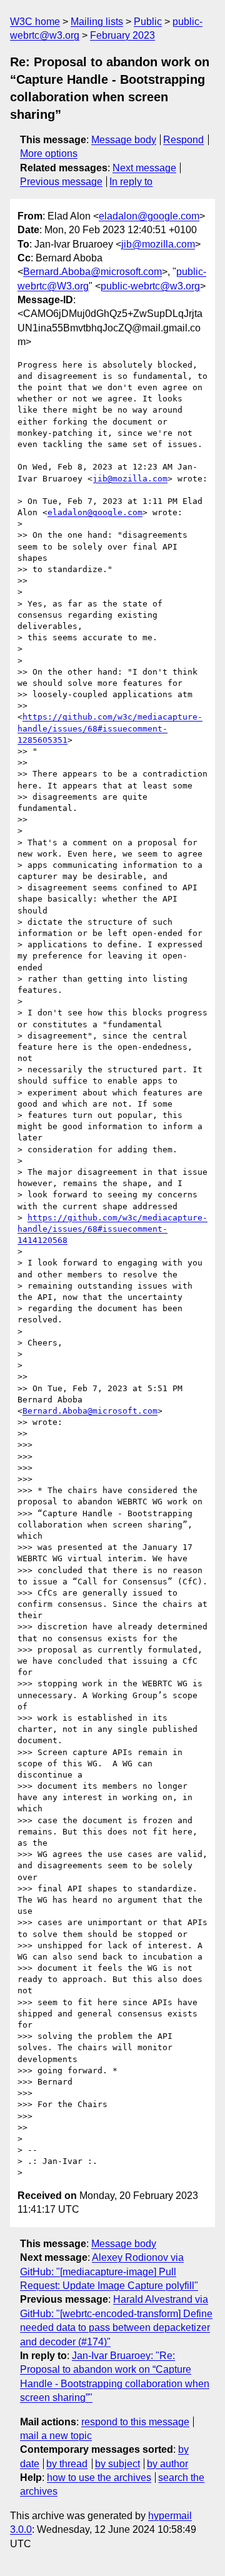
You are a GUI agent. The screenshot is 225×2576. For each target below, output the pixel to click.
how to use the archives (99, 2478)
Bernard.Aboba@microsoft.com (92, 272)
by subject (117, 2464)
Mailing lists (97, 22)
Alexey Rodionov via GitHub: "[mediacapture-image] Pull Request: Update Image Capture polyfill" (109, 2272)
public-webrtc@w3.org (150, 286)
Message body (124, 140)
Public (148, 22)
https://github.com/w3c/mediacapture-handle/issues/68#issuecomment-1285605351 (110, 728)
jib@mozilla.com (158, 244)
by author (167, 2464)
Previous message (61, 182)
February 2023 (122, 35)
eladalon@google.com (149, 216)
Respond (183, 140)
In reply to (131, 182)
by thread (67, 2464)
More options (49, 153)
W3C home (35, 22)
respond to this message (135, 2422)
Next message (144, 168)
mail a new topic (56, 2436)
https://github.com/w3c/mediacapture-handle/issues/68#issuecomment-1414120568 (112, 1229)
